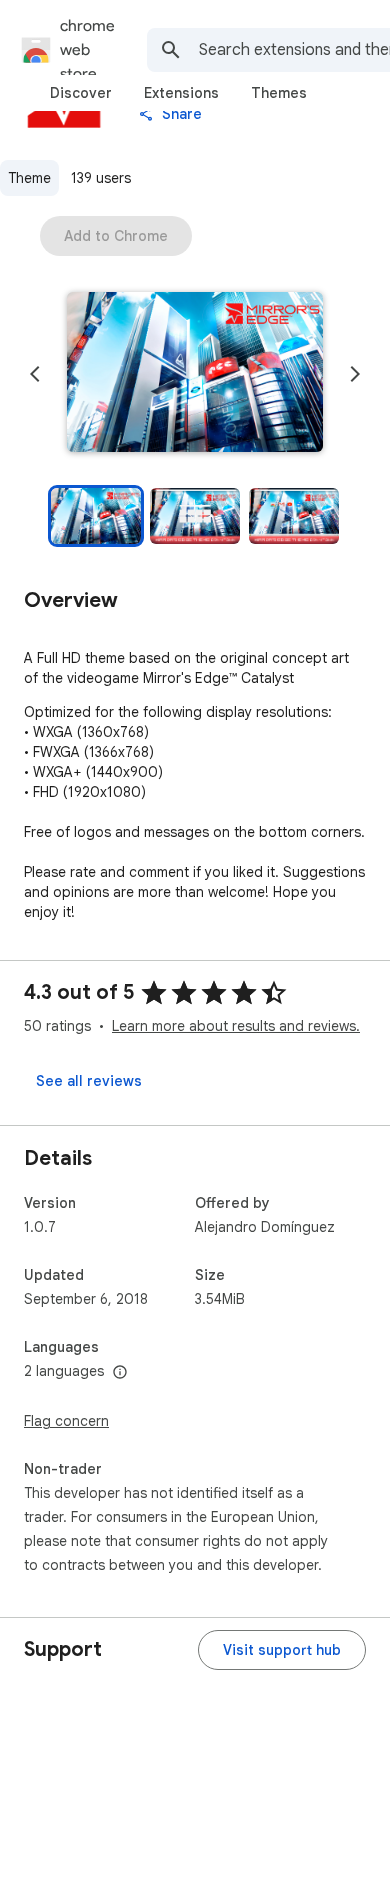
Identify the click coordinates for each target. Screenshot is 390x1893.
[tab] (81, 93)
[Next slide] (355, 374)
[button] (195, 374)
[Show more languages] (120, 1373)
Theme (29, 178)
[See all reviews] (89, 1081)
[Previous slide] (35, 374)
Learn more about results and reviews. (236, 1026)
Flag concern (66, 1421)
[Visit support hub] (282, 1650)
